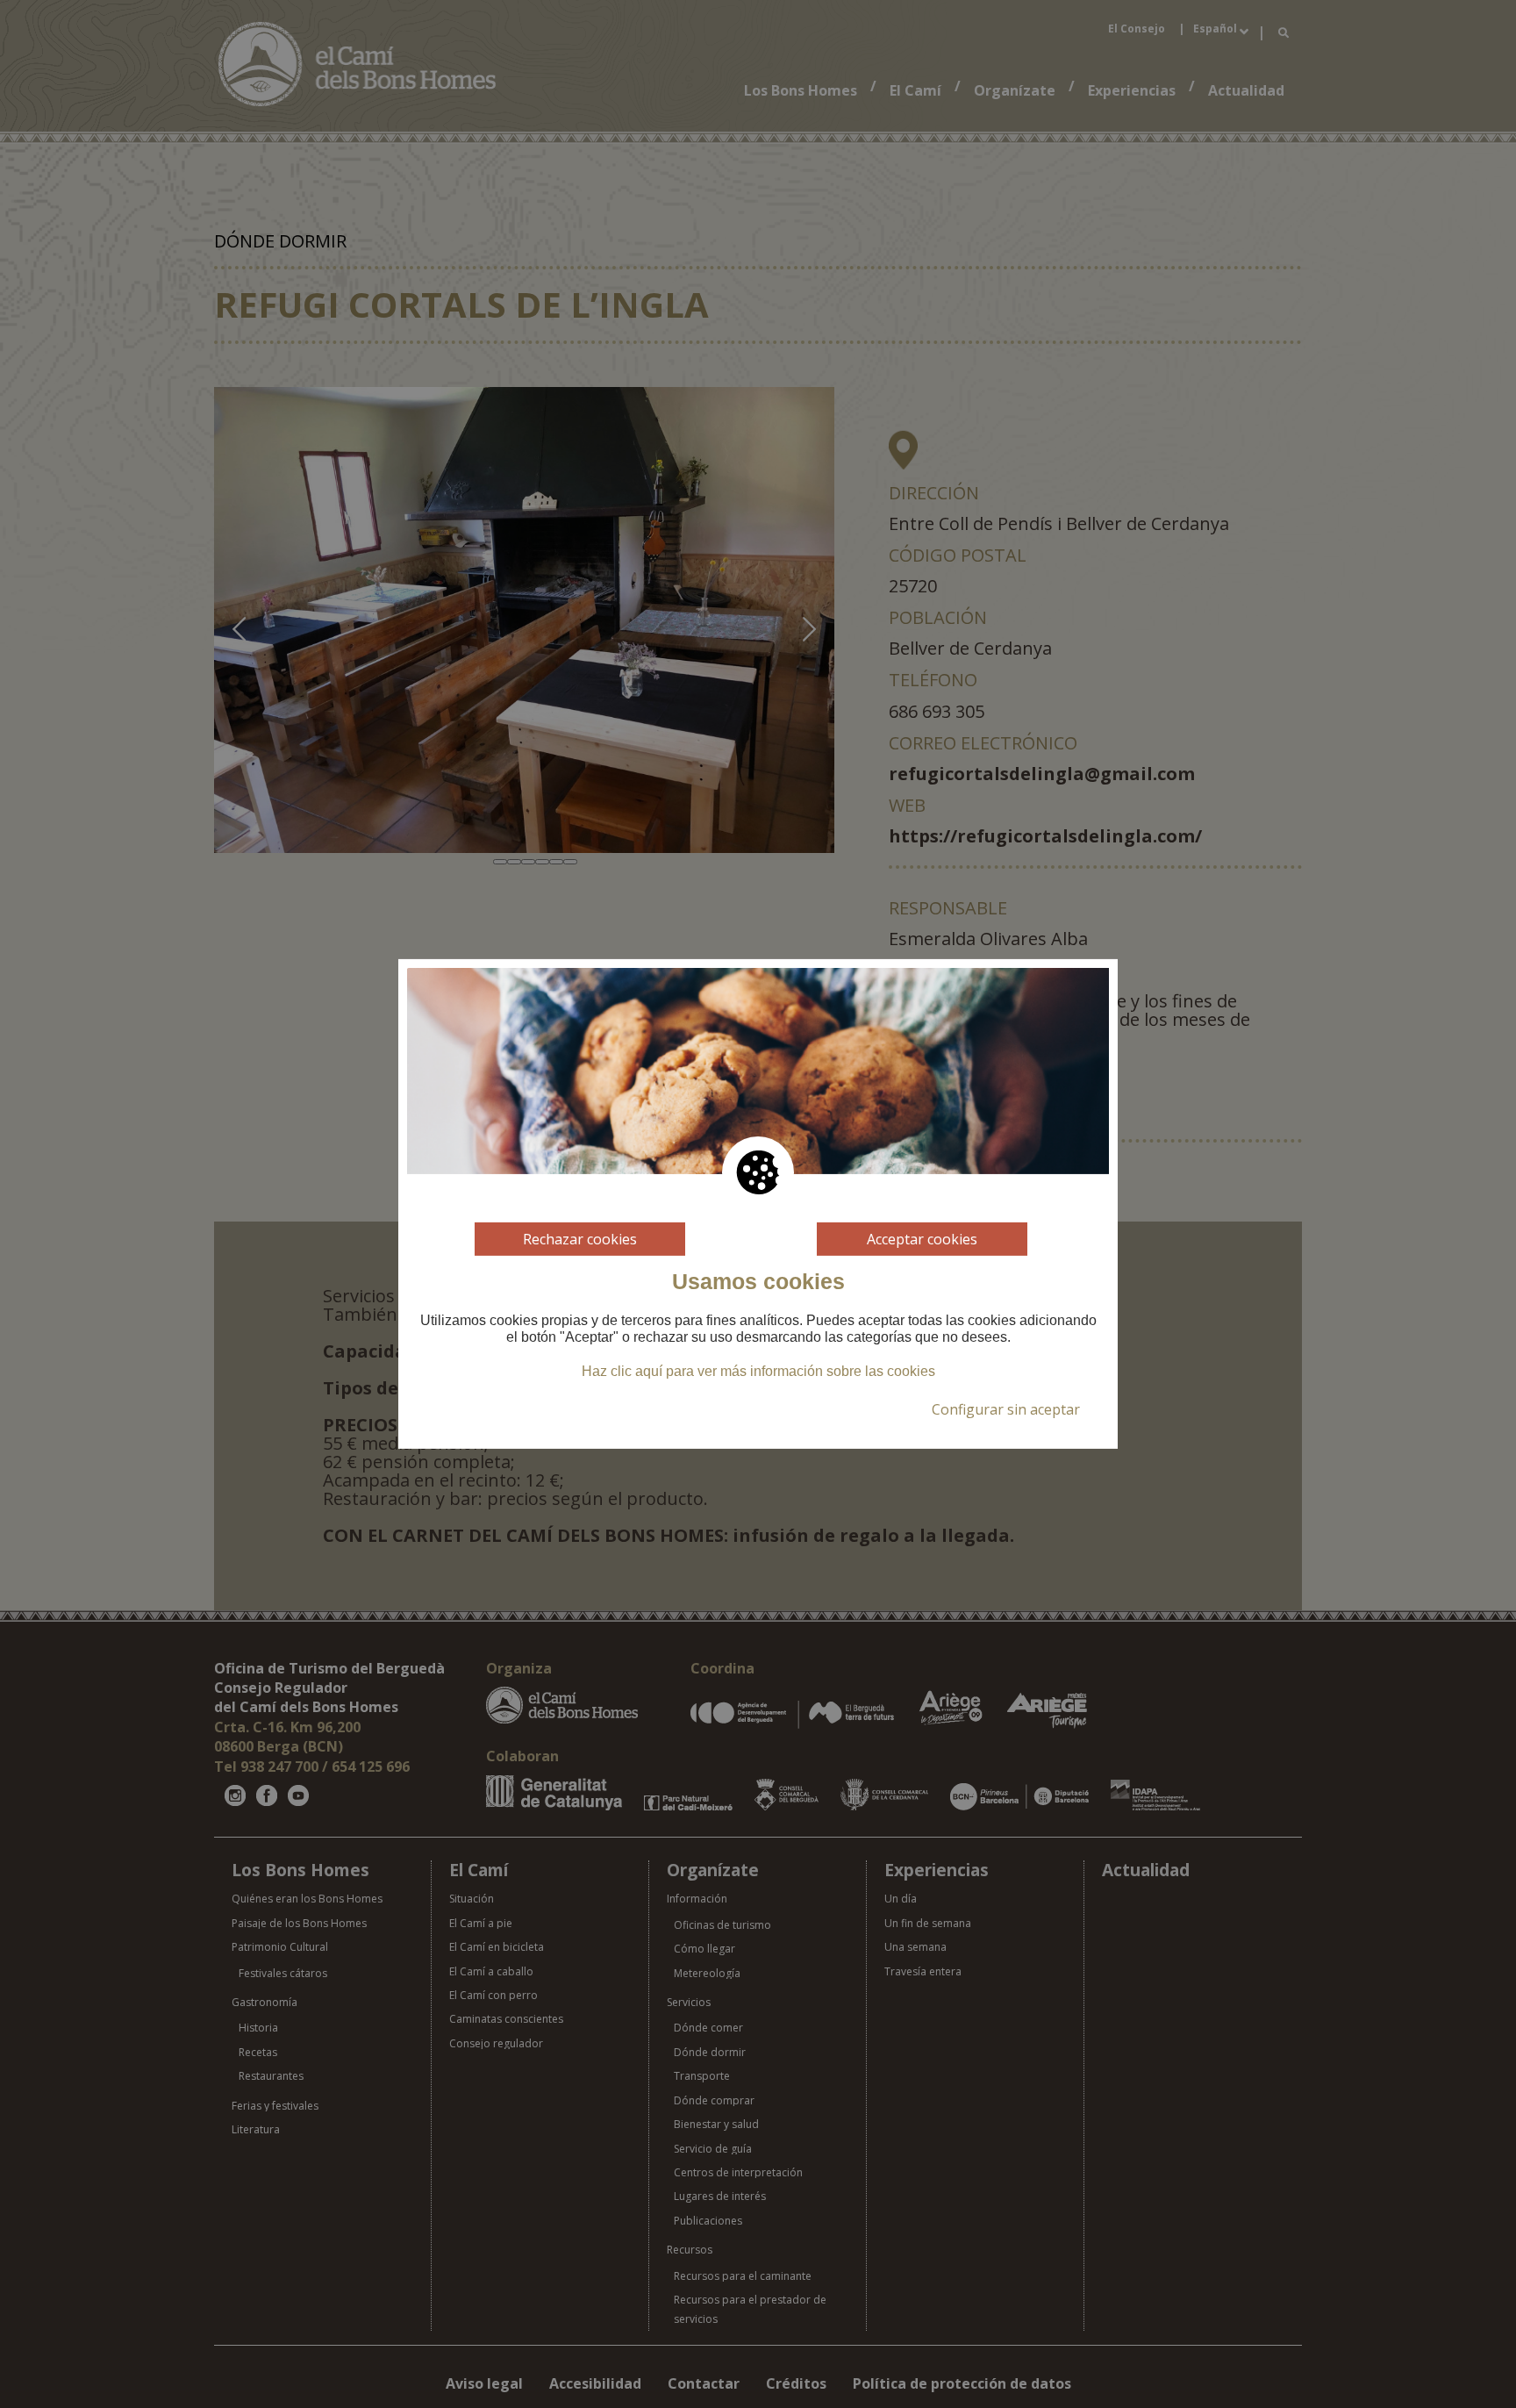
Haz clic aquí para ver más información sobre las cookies (758, 1371)
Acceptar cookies (922, 1239)
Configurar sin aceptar (1006, 1409)
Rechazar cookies (580, 1239)
